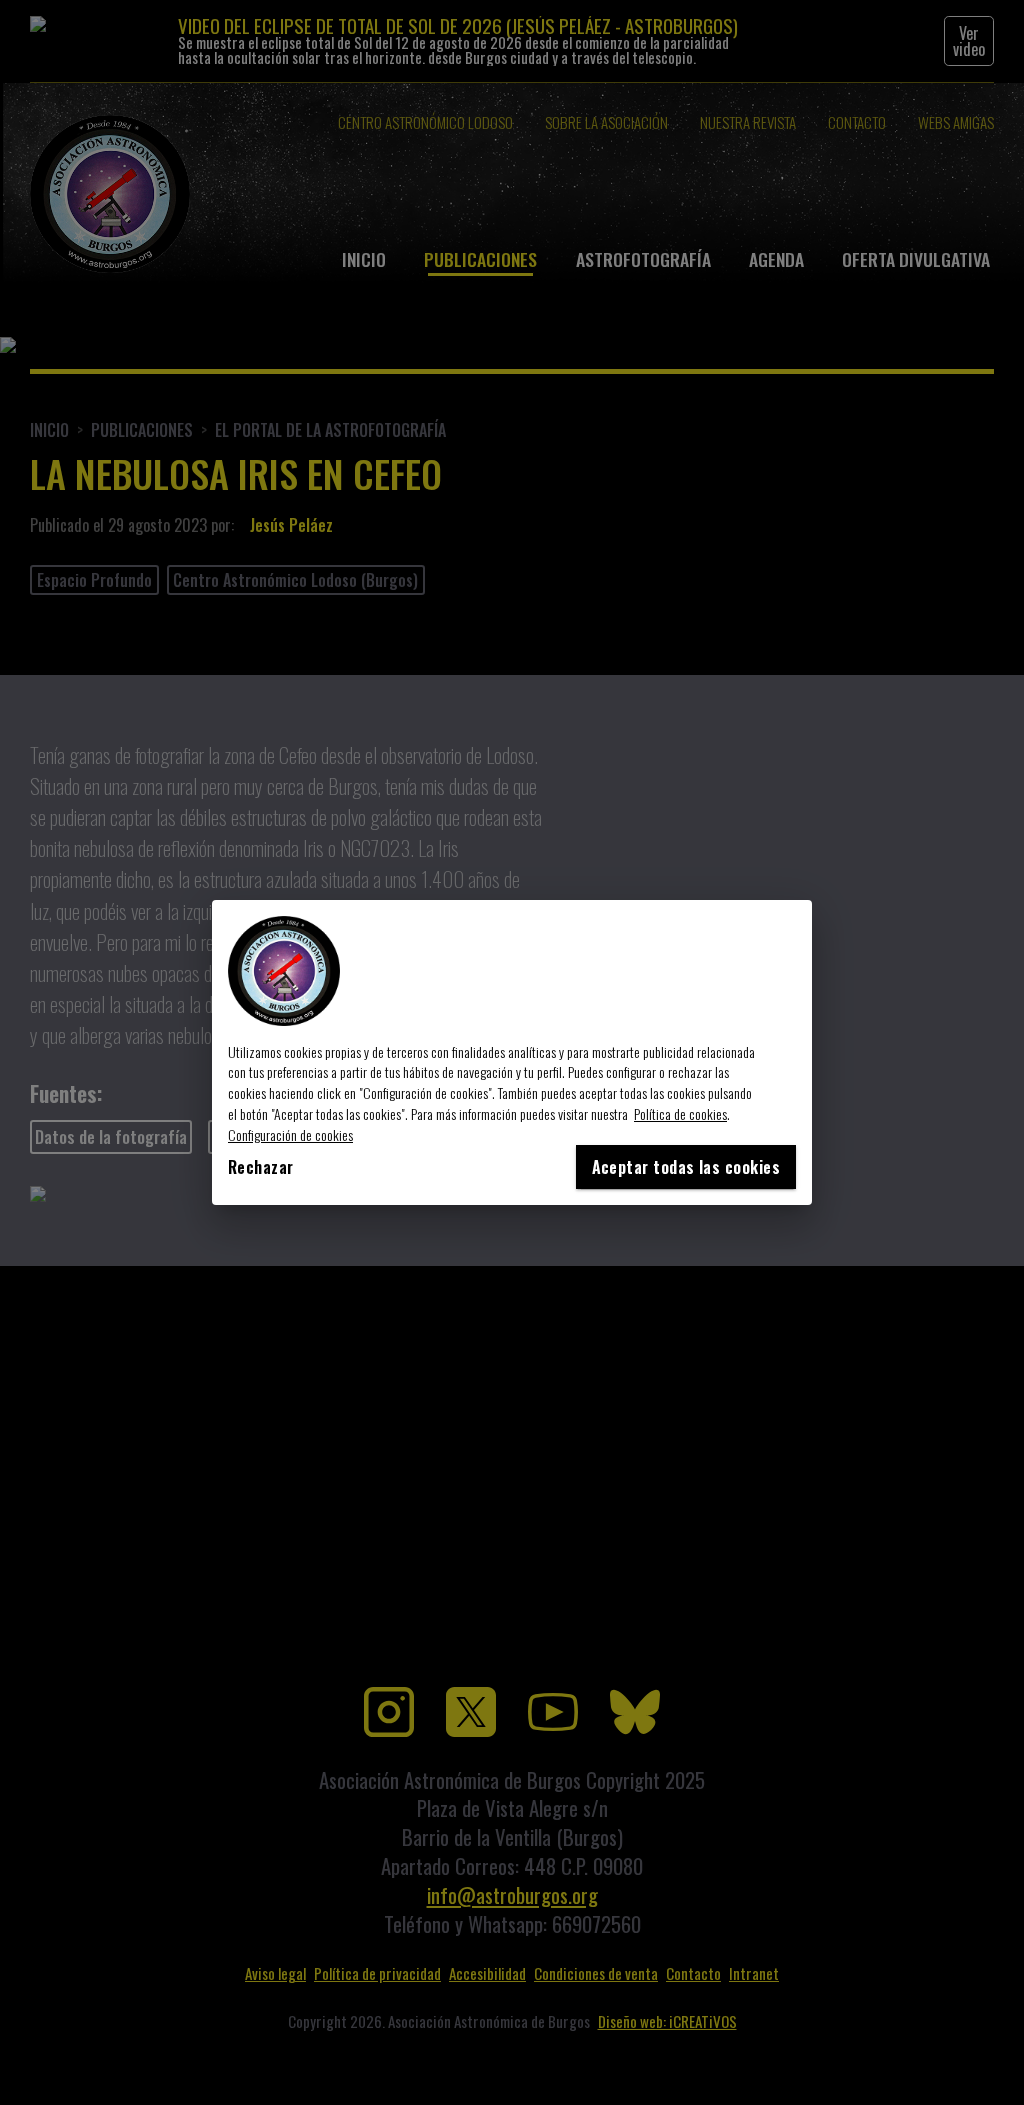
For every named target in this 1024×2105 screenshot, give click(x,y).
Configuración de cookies (290, 1134)
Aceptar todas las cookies (686, 1167)
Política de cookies (680, 1113)
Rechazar (261, 1167)
